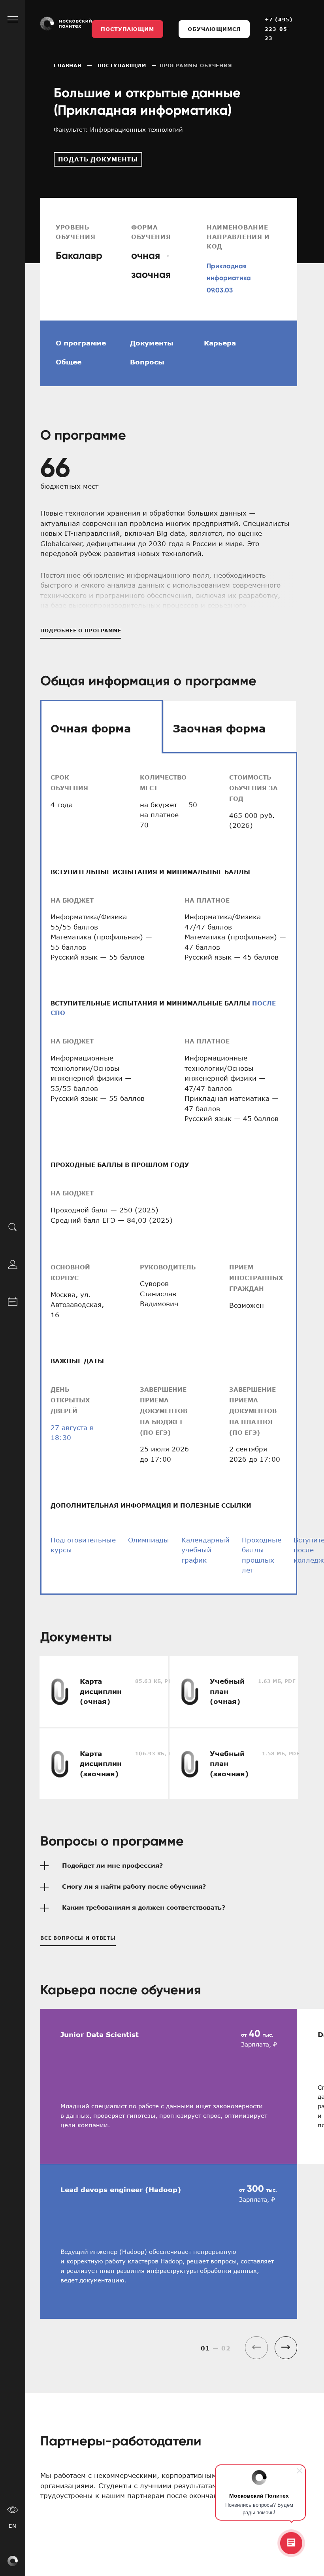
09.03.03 (220, 290)
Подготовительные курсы (83, 1545)
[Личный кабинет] (13, 1263)
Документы (152, 343)
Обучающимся (214, 29)
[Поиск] (13, 1226)
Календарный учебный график (205, 1550)
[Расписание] (13, 1300)
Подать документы (98, 159)
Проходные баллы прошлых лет (262, 1555)
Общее (69, 362)
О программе (81, 343)
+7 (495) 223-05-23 (279, 29)
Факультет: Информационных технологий (118, 129)
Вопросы (147, 362)
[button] (286, 2347)
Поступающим (127, 29)
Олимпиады (149, 1540)
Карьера (220, 343)
